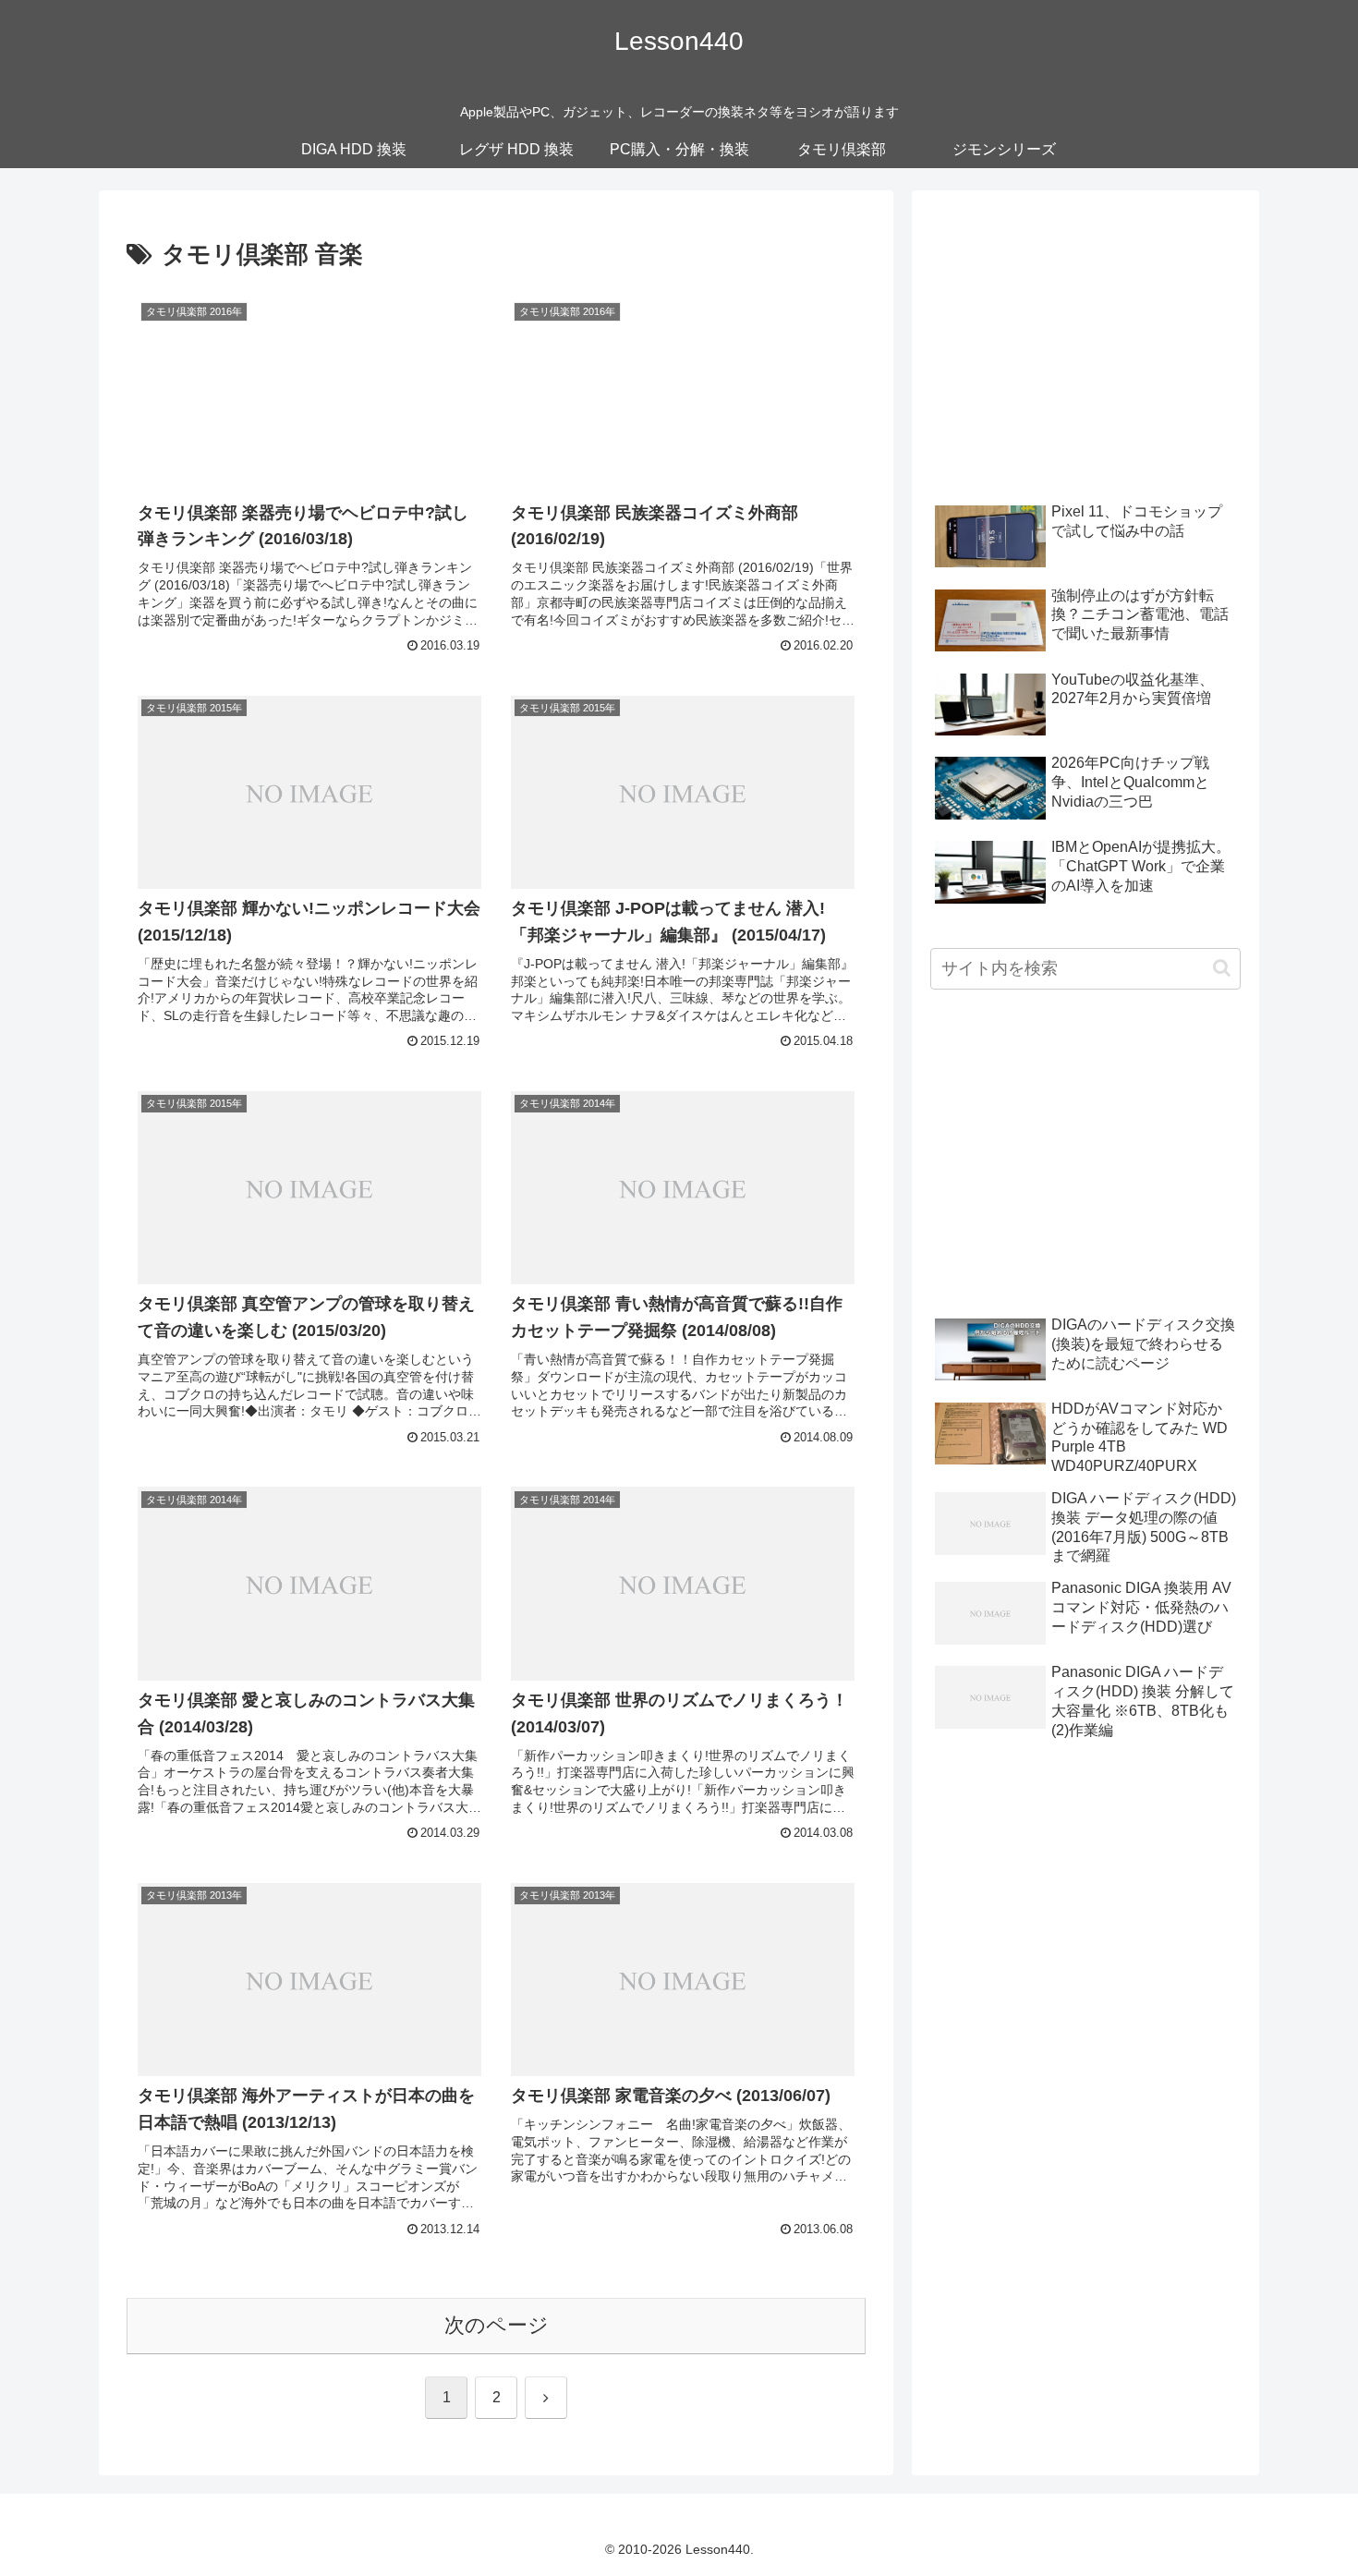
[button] (1222, 968)
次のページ (497, 2325)
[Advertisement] (1085, 338)
